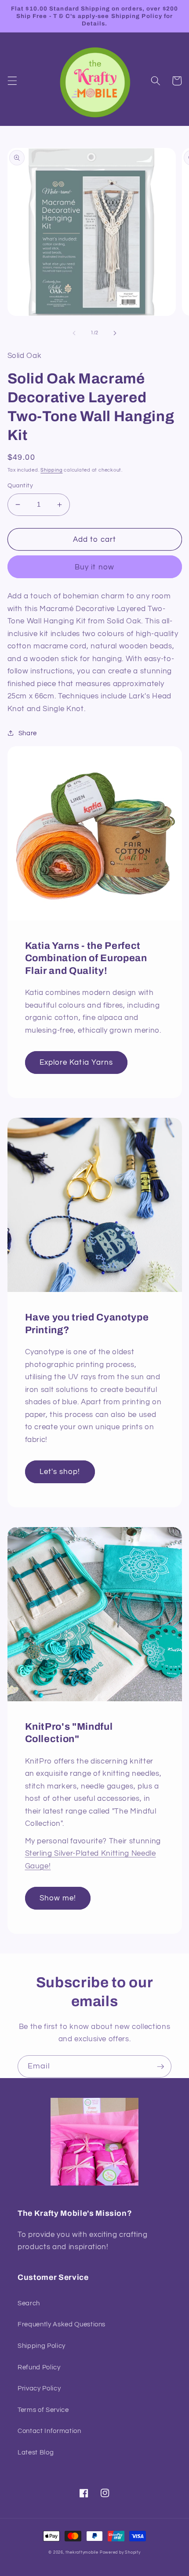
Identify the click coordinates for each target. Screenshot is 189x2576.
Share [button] (28, 733)
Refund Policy (39, 2367)
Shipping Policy (42, 2346)
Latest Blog (36, 2452)
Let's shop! (60, 1472)
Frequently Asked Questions (62, 2324)
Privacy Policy (39, 2388)
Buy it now (94, 567)
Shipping (51, 470)
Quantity (20, 485)
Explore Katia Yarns (76, 1062)
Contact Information (49, 2431)
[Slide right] (115, 333)
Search (29, 2303)
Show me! (58, 1898)
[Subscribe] (160, 2067)
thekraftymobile (82, 2552)
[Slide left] (74, 333)
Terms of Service (43, 2410)
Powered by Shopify (120, 2552)
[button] (12, 81)
